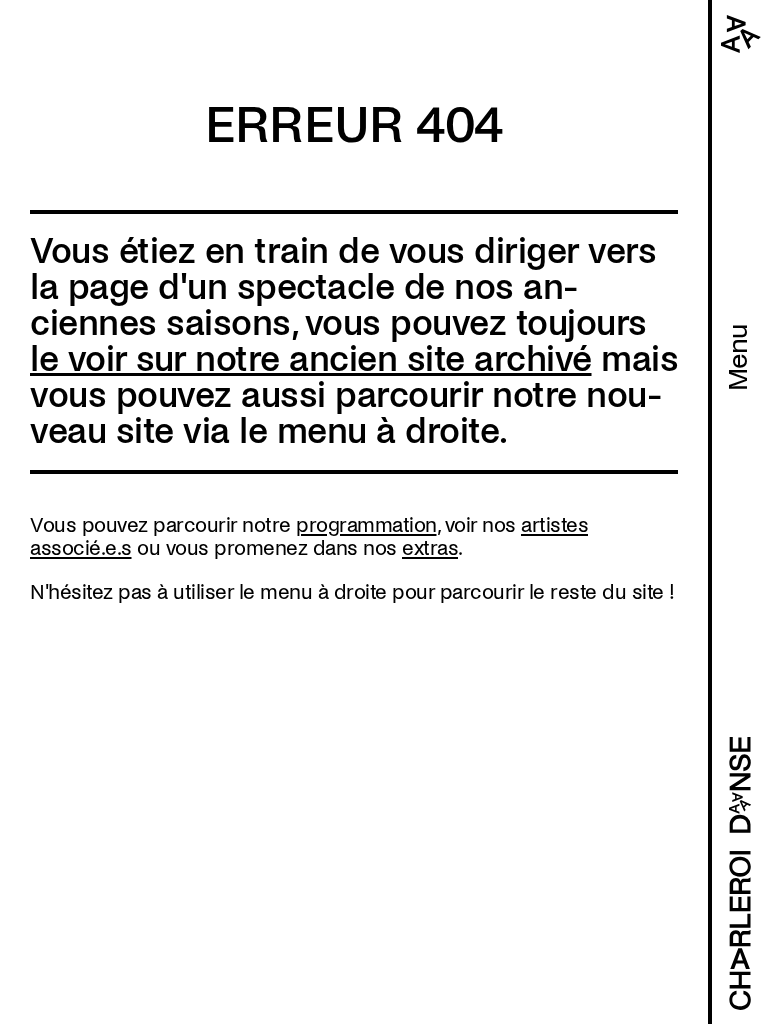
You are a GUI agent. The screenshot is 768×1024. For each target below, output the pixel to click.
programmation (366, 525)
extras (430, 548)
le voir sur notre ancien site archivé (311, 359)
